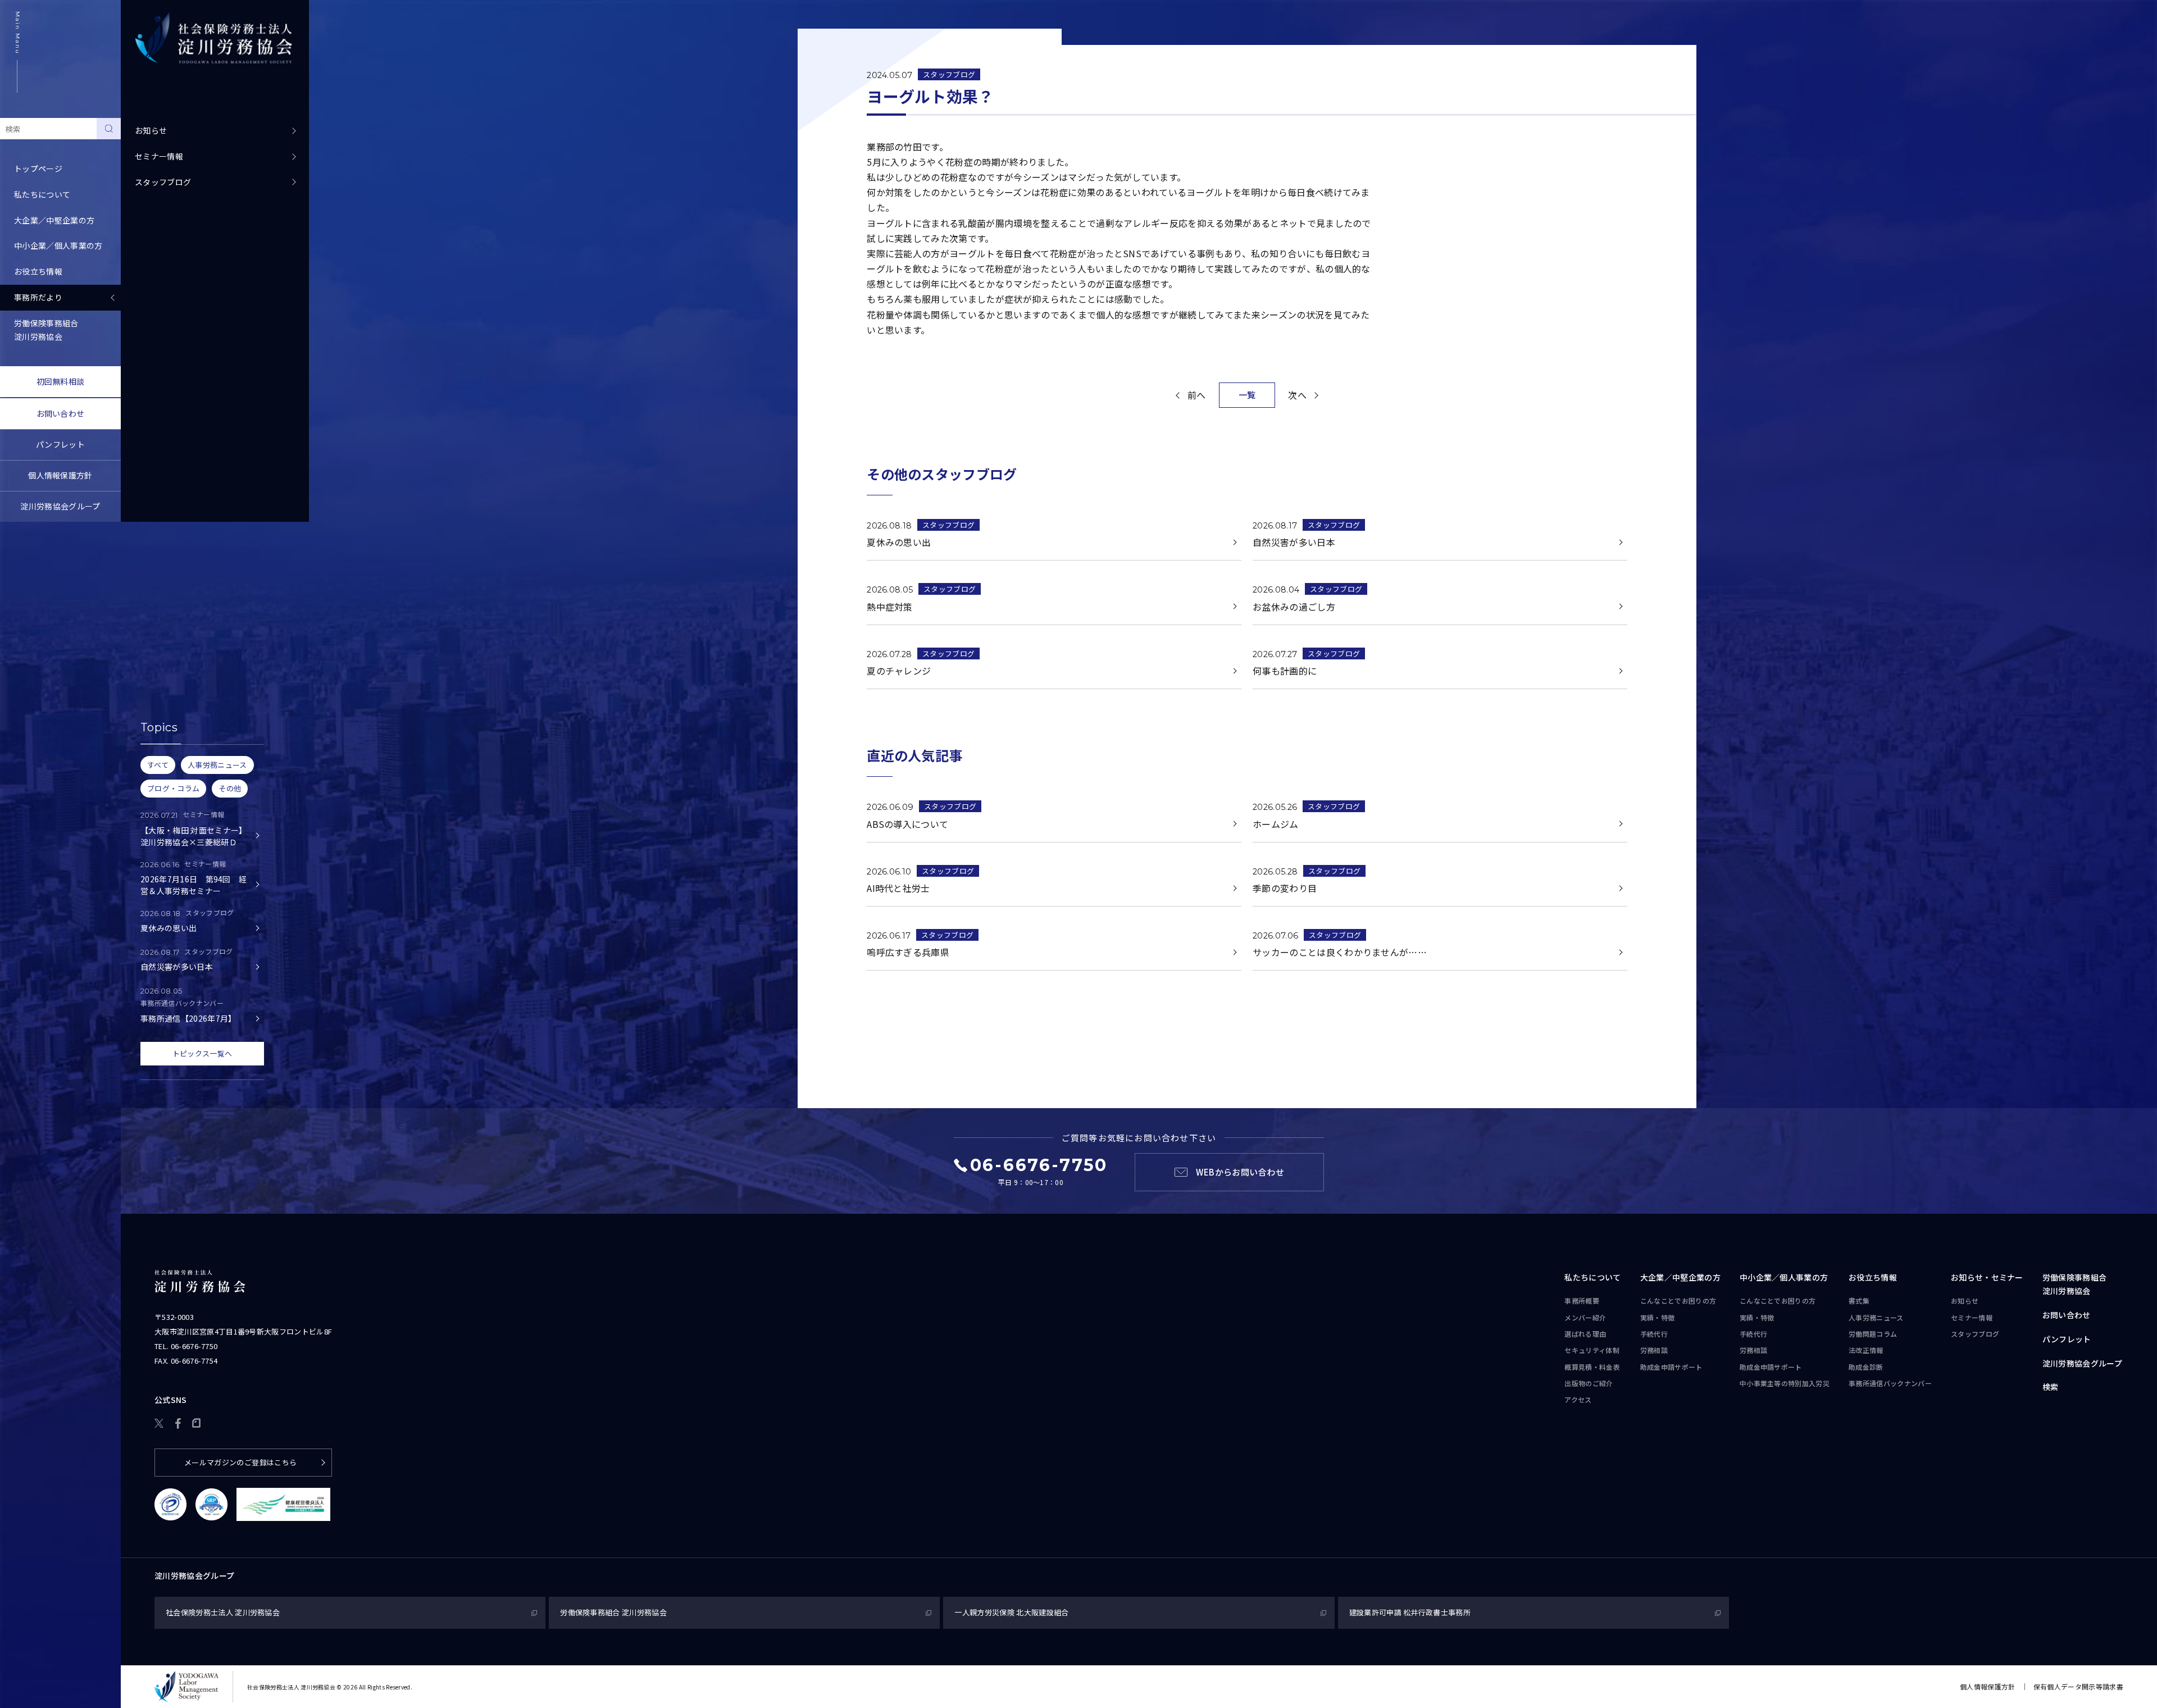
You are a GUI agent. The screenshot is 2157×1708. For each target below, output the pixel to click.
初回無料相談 (61, 381)
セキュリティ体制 (1592, 1350)
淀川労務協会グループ (60, 506)
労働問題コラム (1873, 1334)
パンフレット (60, 444)
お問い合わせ (61, 413)
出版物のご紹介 (1589, 1383)
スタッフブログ (163, 182)
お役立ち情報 (1873, 1277)
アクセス (1578, 1399)
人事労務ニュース (1876, 1317)
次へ (1297, 395)
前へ (1197, 395)
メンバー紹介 (1585, 1317)
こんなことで (1678, 1301)
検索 (2051, 1387)
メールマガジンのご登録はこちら (241, 1462)
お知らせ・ (1987, 1277)
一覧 (1247, 395)
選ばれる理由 (1585, 1334)
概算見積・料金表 (1592, 1367)
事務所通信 (1890, 1383)
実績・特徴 (1658, 1317)
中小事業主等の (1785, 1383)
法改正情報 (1866, 1350)
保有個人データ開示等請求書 (2078, 1686)
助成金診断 (1866, 1367)
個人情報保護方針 (60, 475)
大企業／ (1680, 1277)
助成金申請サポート (1671, 1367)
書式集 (1859, 1301)
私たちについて (1592, 1277)
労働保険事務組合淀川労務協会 (46, 330)
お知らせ (151, 130)
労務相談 (1654, 1350)
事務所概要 (1582, 1301)
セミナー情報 (159, 156)
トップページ (38, 168)
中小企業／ (1784, 1277)
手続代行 (1654, 1334)
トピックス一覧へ (202, 1053)
